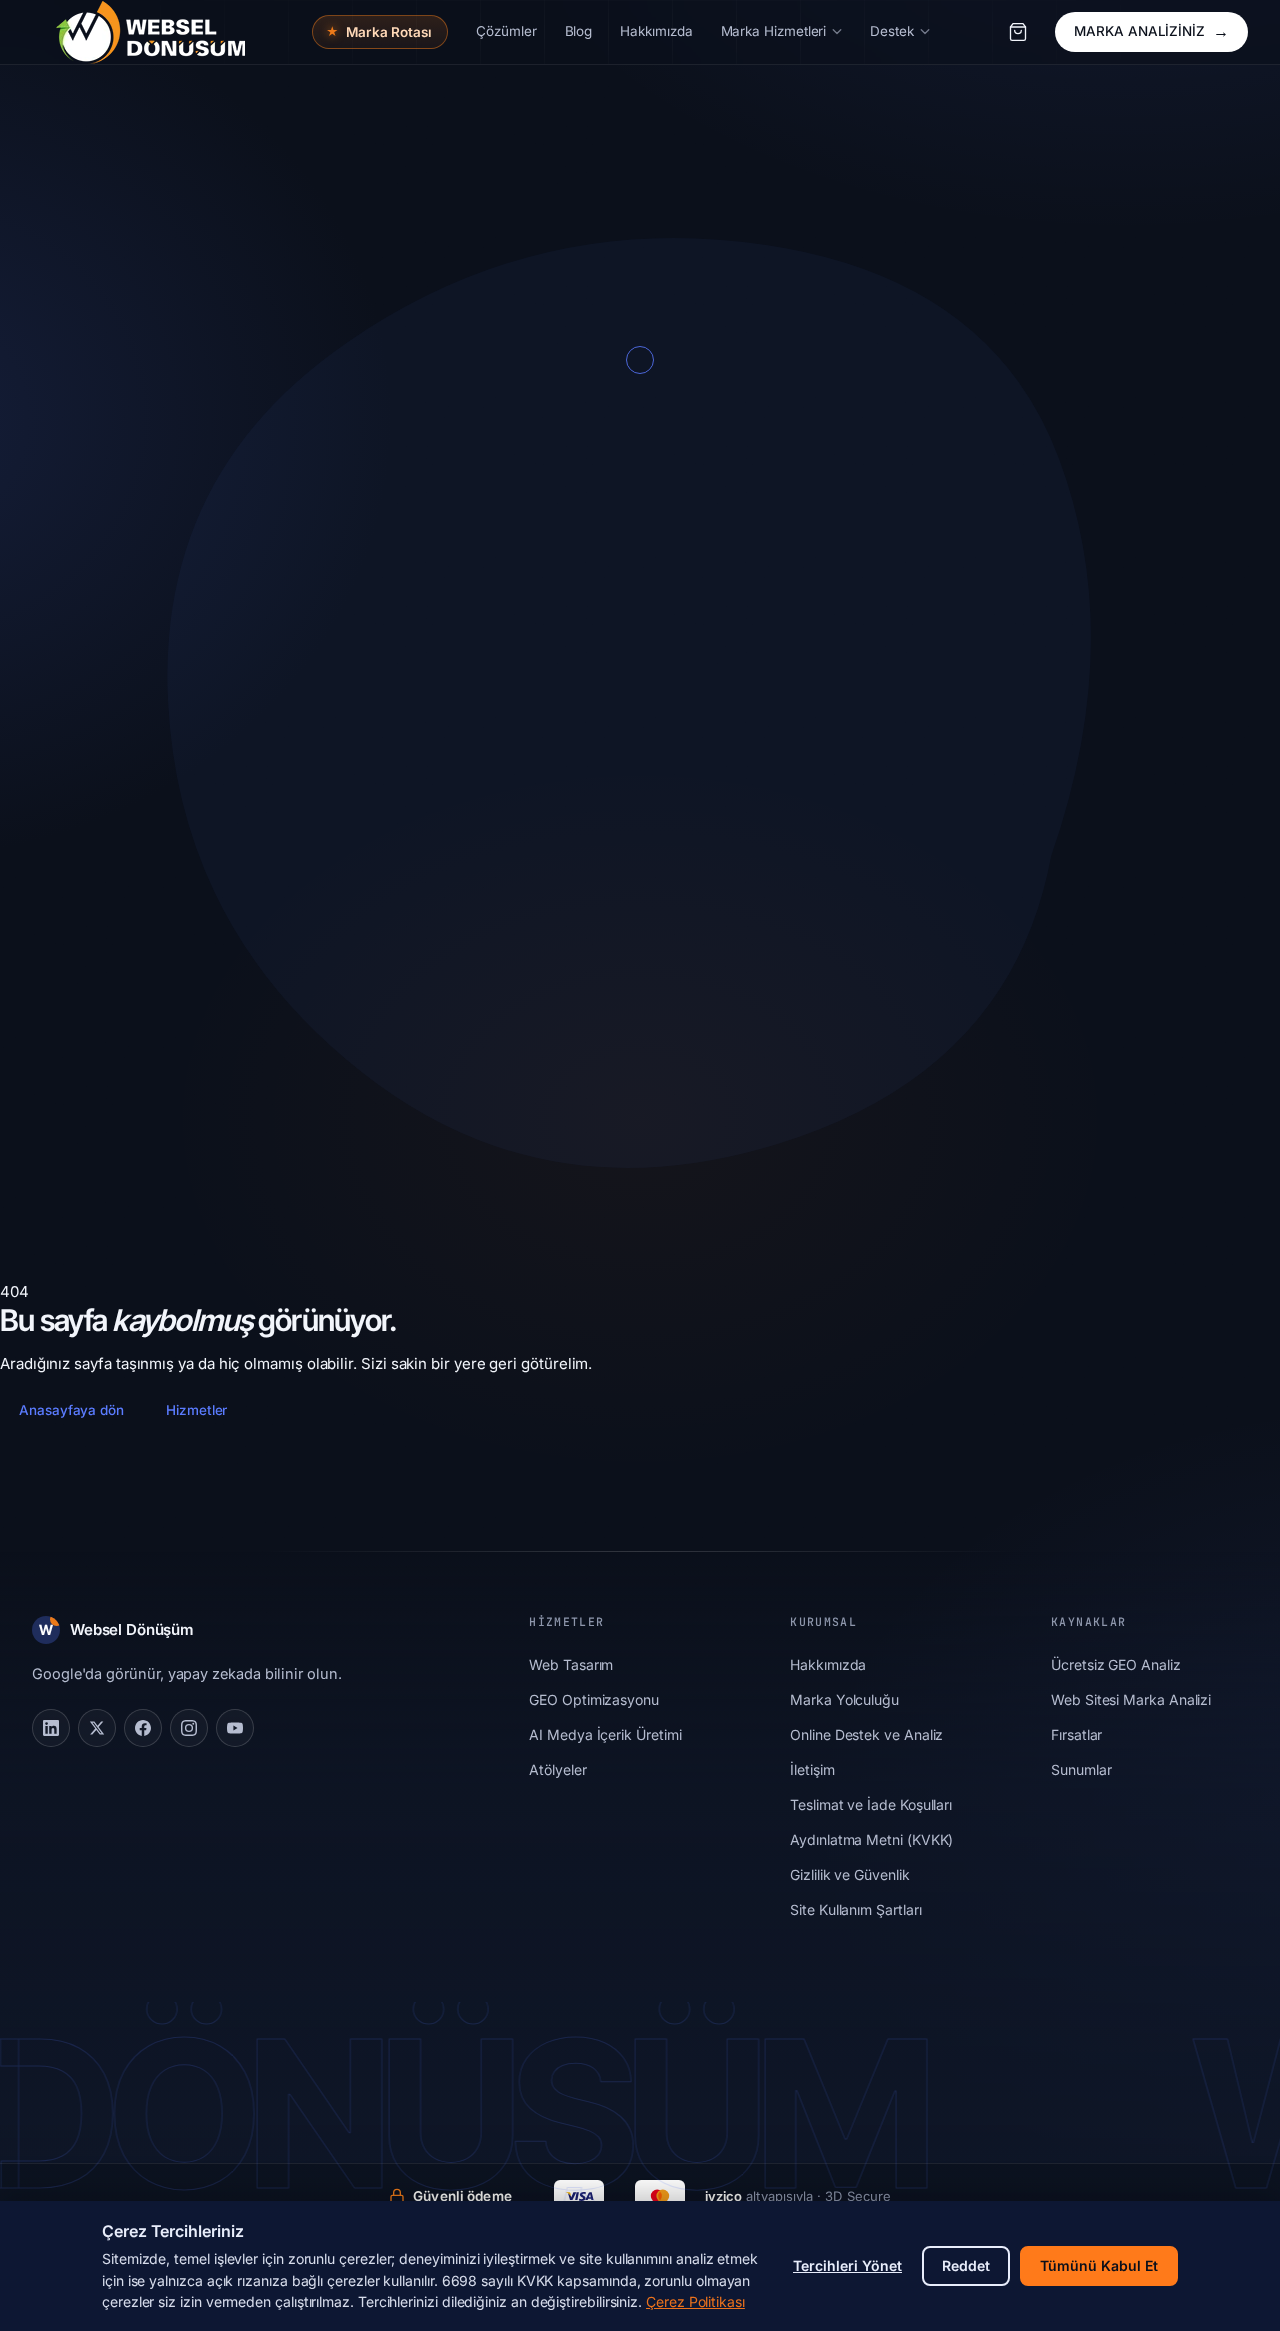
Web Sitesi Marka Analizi (1131, 1699)
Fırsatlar (1076, 1734)
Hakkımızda (828, 1664)
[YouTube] (235, 1728)
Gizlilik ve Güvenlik (850, 1874)
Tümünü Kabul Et (1099, 2265)
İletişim (812, 1769)
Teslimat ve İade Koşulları (871, 1804)
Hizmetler (196, 1410)
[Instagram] (189, 1728)
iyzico (723, 2196)
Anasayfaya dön (71, 1410)
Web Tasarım (571, 1664)
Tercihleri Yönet (847, 2265)
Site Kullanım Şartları (855, 1909)
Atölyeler (557, 1769)
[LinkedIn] (51, 1728)
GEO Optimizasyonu (594, 1699)
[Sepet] (1018, 32)
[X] (97, 1728)
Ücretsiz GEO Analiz (1116, 1664)
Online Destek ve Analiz (866, 1734)
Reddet (966, 2265)
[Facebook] (143, 1728)
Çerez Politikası (695, 2301)
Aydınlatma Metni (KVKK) (871, 1839)
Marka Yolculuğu (844, 1699)
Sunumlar (1081, 1769)
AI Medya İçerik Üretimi (605, 1734)
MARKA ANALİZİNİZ (1151, 31)
